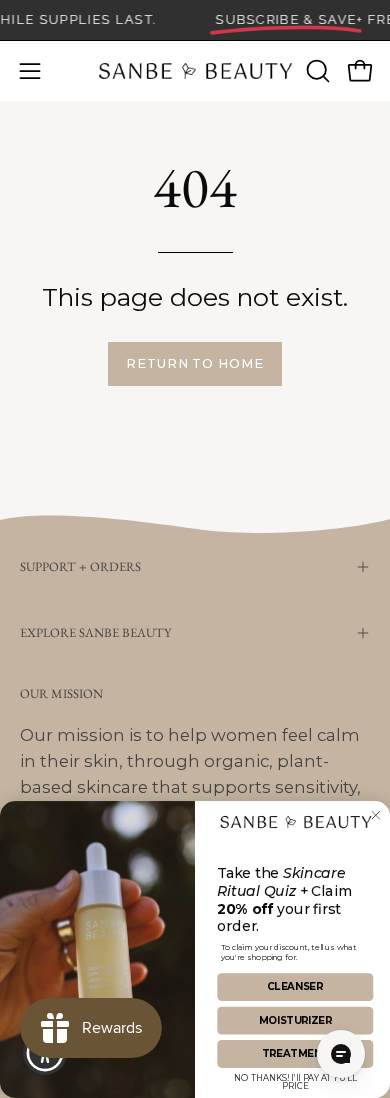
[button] (316, 71)
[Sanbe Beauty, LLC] (195, 71)
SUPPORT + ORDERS (80, 566)
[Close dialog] (376, 816)
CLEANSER (295, 987)
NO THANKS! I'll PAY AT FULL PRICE (295, 1079)
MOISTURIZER (296, 1020)
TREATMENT (295, 1054)
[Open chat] (341, 1054)
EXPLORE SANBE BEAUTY (95, 632)
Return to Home (195, 363)
